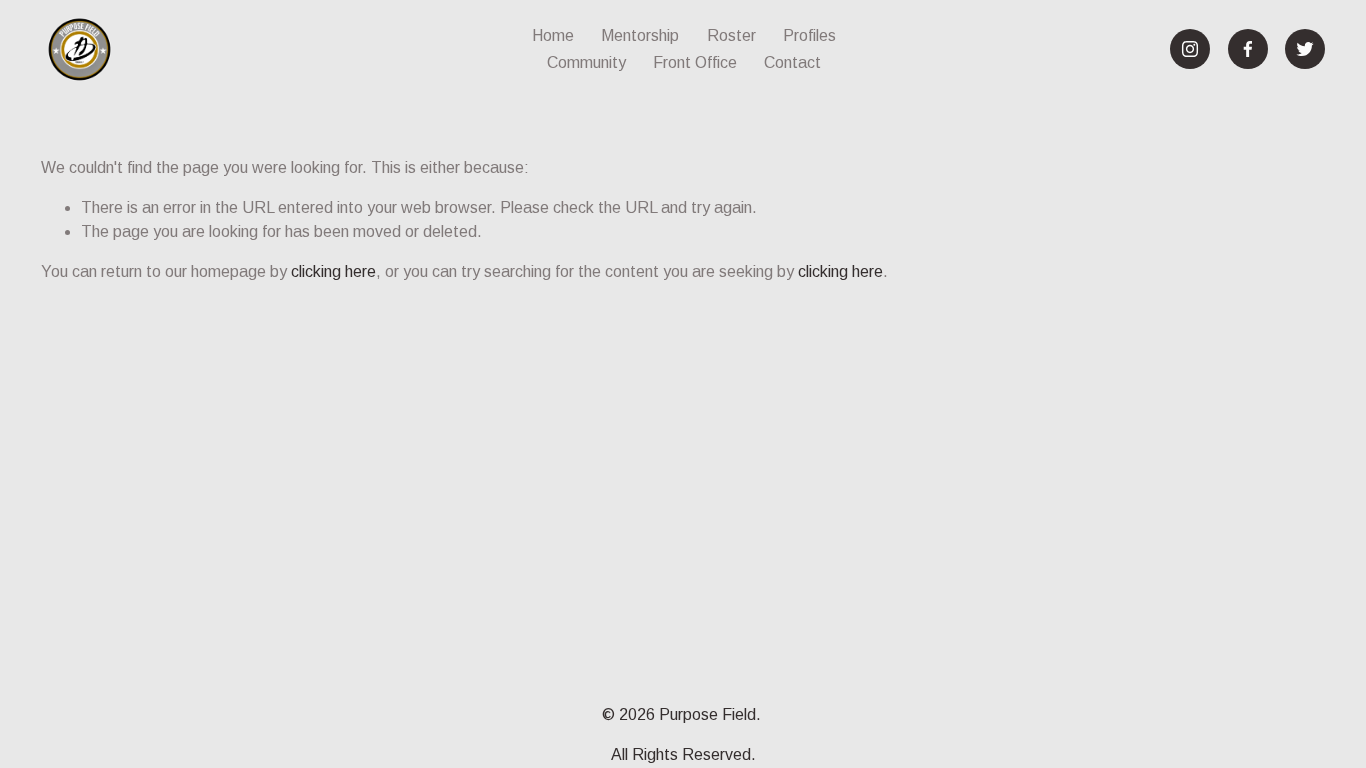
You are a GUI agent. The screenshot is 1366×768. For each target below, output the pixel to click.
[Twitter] (1305, 49)
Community (586, 62)
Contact (792, 62)
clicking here (333, 271)
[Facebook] (1248, 49)
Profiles (809, 35)
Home (553, 35)
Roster (731, 35)
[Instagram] (1190, 49)
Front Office (695, 62)
